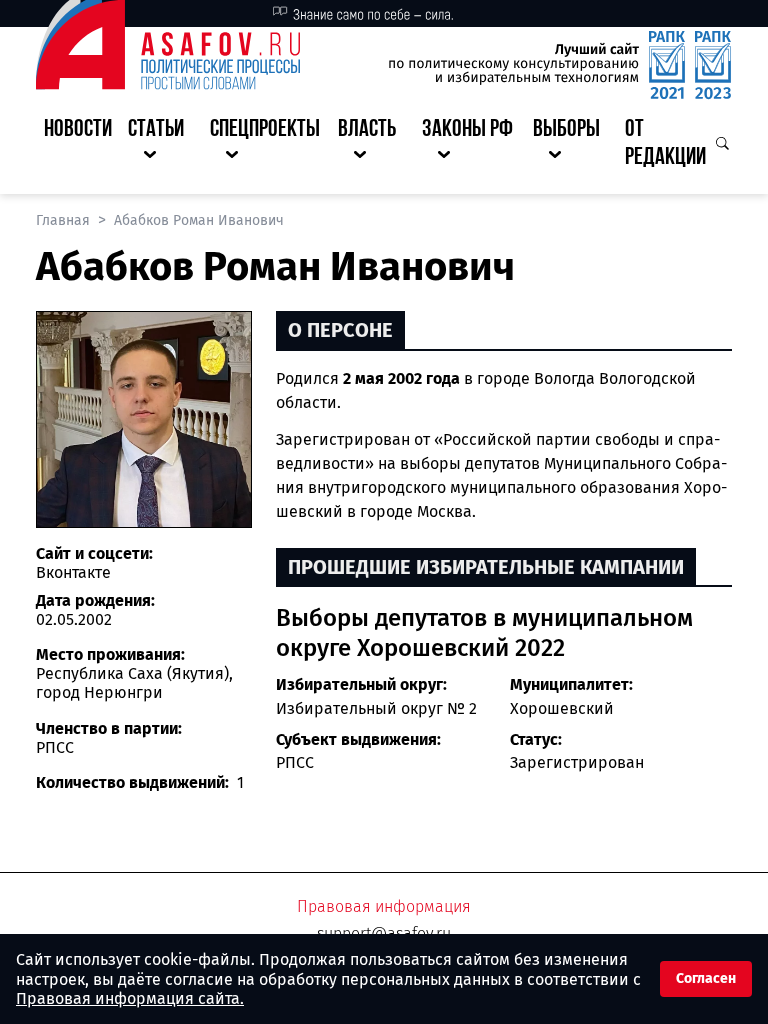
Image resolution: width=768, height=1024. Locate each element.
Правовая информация (384, 906)
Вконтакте (73, 572)
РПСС (295, 762)
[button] (161, 145)
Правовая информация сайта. (130, 998)
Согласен (706, 978)
